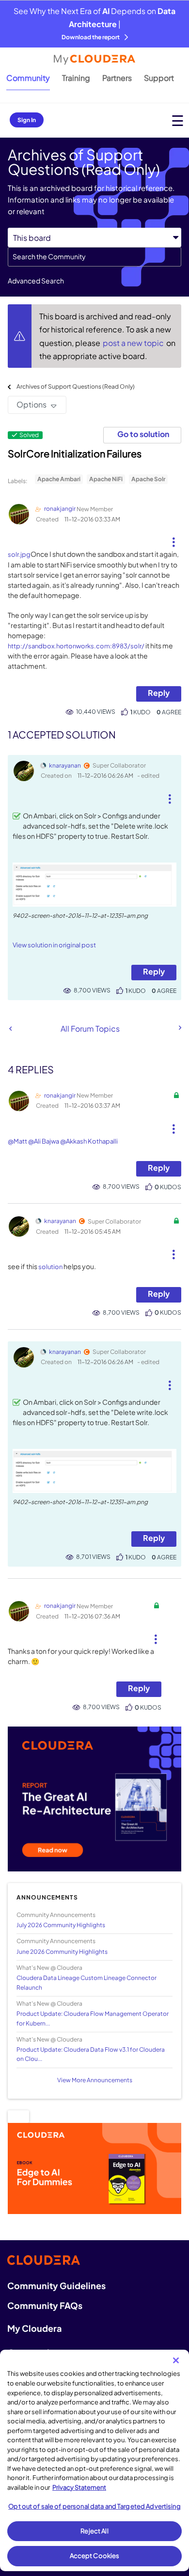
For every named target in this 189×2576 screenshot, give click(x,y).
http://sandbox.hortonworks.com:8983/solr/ (76, 646)
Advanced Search (36, 281)
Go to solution (143, 434)
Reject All (94, 2531)
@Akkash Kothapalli (89, 1141)
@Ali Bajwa (44, 1141)
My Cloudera (34, 2328)
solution (50, 1267)
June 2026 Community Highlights (62, 1952)
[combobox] (94, 257)
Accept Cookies (95, 2556)
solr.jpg (19, 554)
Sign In (27, 120)
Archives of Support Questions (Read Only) (76, 386)
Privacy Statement (79, 2487)
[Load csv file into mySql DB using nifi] (10, 1029)
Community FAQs (45, 2305)
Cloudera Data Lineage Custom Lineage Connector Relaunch (87, 1982)
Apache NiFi (106, 479)
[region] (94, 2460)
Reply (159, 693)
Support (159, 78)
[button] (174, 538)
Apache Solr (148, 479)
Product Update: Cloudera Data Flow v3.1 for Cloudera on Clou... (91, 2054)
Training (76, 78)
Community (28, 78)
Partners (117, 78)
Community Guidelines (56, 2285)
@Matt (17, 1141)
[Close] (176, 2360)
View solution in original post (54, 945)
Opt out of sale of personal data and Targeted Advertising (94, 2506)
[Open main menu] (178, 120)
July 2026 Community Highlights (61, 1925)
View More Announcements (95, 2080)
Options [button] (31, 404)
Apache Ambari (59, 479)
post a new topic (134, 343)
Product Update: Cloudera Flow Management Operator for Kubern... (93, 2018)
